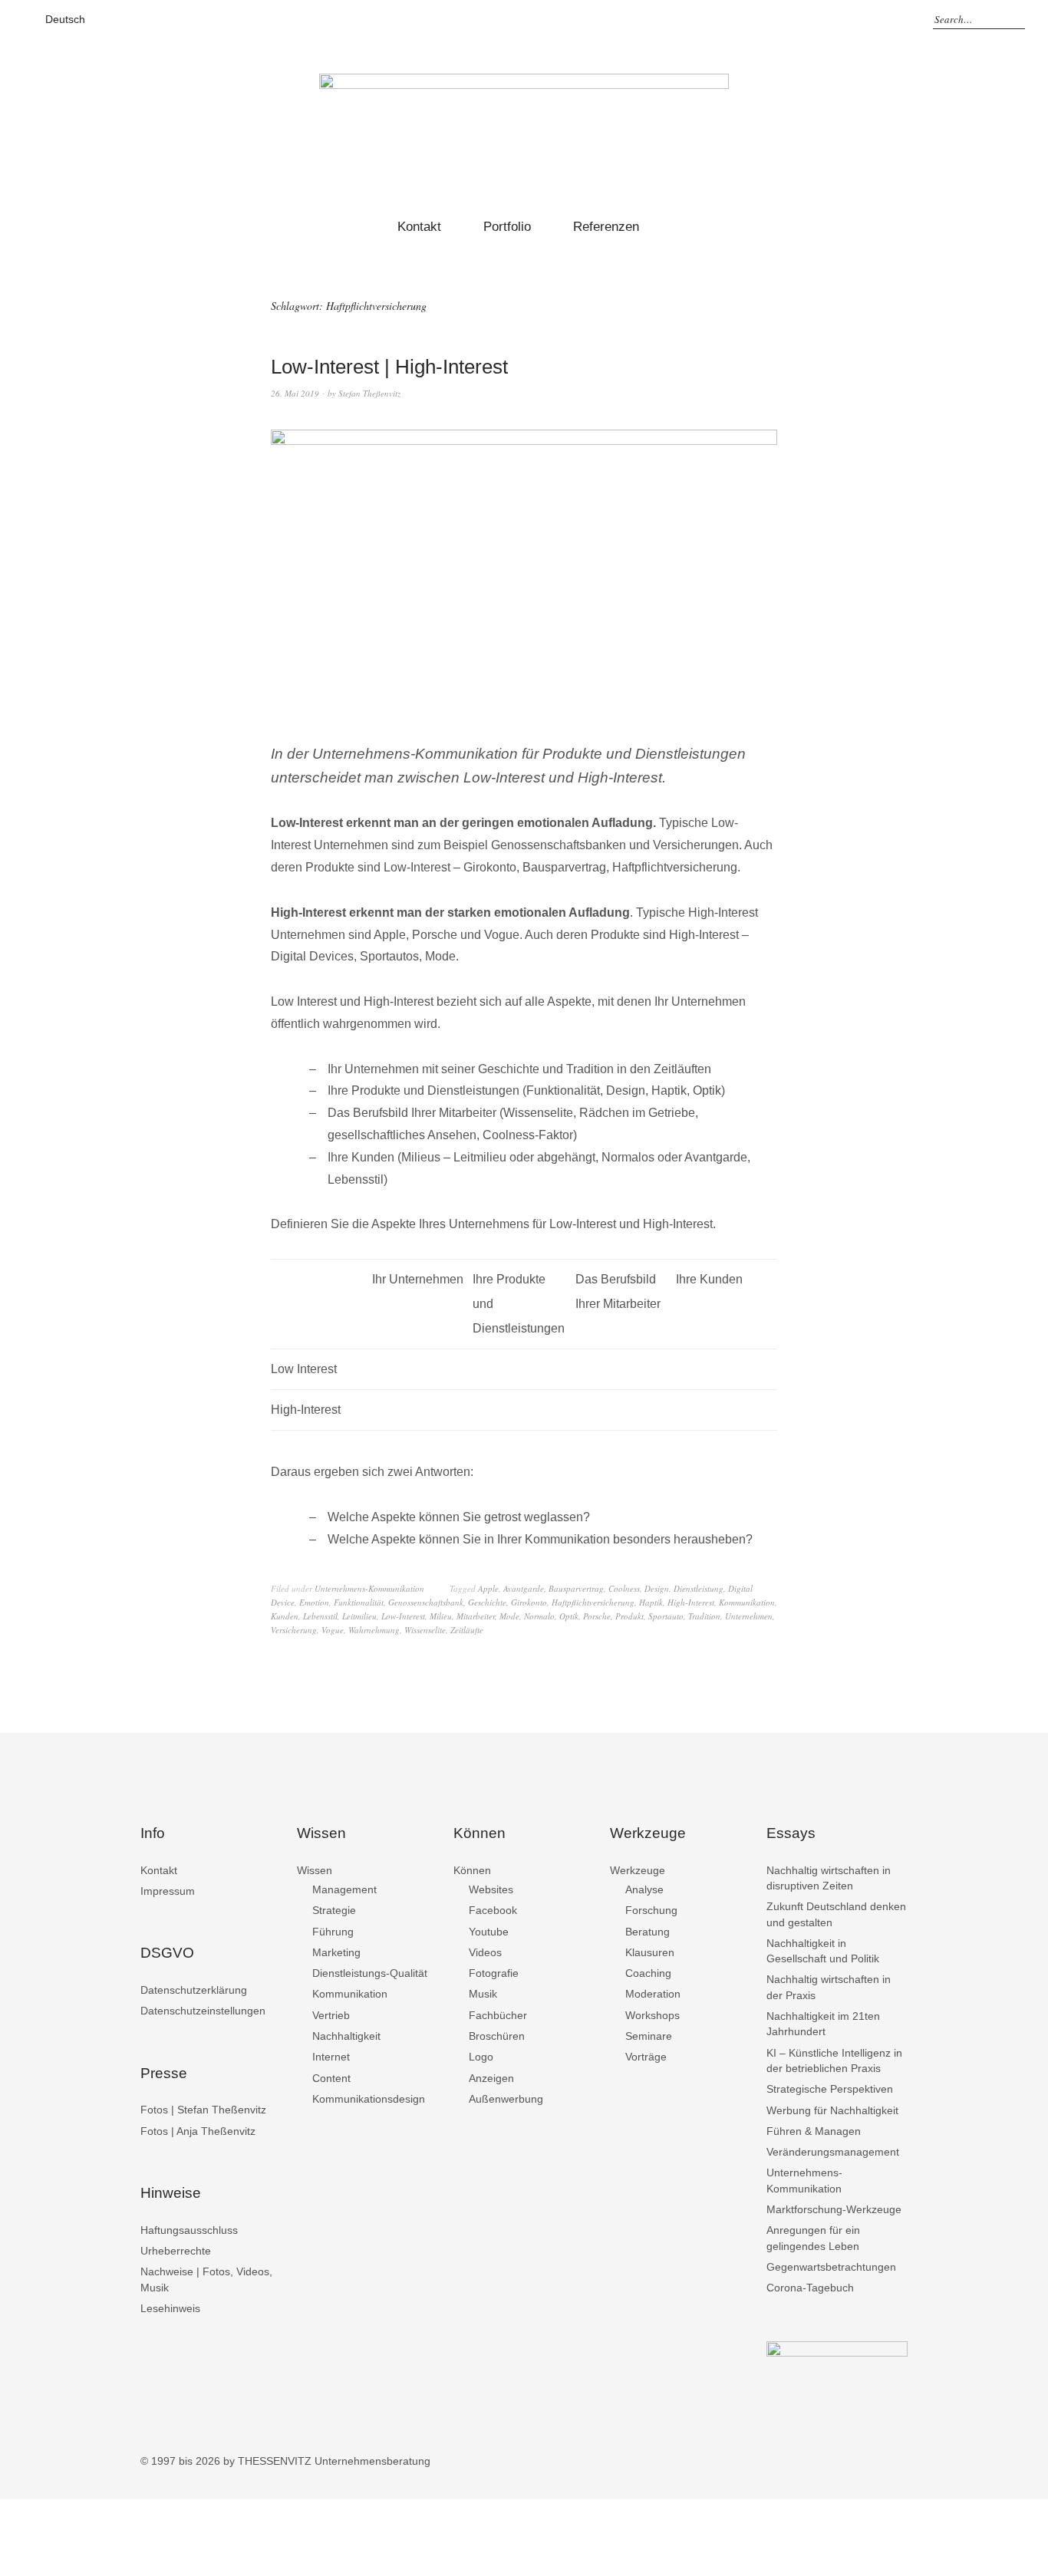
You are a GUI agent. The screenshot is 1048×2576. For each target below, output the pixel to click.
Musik (483, 1994)
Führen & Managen (814, 2131)
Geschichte (487, 1602)
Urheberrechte (176, 2251)
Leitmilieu (359, 1616)
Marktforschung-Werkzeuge (834, 2209)
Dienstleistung (699, 1588)
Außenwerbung (506, 2099)
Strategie (334, 1910)
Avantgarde (524, 1588)
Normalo (539, 1616)
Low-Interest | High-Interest (389, 367)
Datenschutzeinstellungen (203, 2011)
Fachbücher (498, 2015)
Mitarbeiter (476, 1616)
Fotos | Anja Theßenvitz (198, 2131)
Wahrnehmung (374, 1630)
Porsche (597, 1616)
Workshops (653, 2015)
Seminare (649, 2036)
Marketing (336, 1952)
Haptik (651, 1602)
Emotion (314, 1602)
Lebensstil (320, 1616)
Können (472, 1870)
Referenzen (606, 227)
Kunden (285, 1616)
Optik (569, 1616)
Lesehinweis (170, 2308)
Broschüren (497, 2036)
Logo (481, 2057)
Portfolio (507, 227)
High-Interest (691, 1602)
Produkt (629, 1616)
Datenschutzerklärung (194, 1990)
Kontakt (419, 227)
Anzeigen (491, 2078)
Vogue (333, 1630)
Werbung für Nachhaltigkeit (832, 2110)
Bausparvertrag (576, 1588)
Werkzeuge (638, 1870)
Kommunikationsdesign (369, 2099)
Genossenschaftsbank (426, 1602)
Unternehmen (749, 1616)
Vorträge (646, 2057)
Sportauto (666, 1616)
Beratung (648, 1932)
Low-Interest (403, 1616)
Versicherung (294, 1630)
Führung (333, 1932)
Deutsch (65, 19)
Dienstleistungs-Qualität (370, 1973)
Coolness (624, 1588)
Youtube (489, 1932)
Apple (488, 1588)
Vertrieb (331, 2015)
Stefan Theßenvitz (369, 393)
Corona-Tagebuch (810, 2288)
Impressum (168, 1891)
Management (344, 1889)
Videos (485, 1952)
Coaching (648, 1973)
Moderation (653, 1994)
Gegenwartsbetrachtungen (831, 2267)
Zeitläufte (467, 1630)
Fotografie (494, 1973)
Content (331, 2078)
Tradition (704, 1616)
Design (657, 1588)
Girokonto (529, 1602)
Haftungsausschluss (189, 2230)
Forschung (651, 1910)
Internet (331, 2057)
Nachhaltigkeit (346, 2036)
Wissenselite (425, 1630)
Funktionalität (359, 1602)
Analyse (644, 1889)
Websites (491, 1889)
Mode (509, 1616)
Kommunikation (747, 1602)
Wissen (315, 1870)
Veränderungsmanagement (833, 2152)
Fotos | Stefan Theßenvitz (203, 2110)
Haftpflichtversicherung (593, 1602)
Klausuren (650, 1952)
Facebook (493, 1910)
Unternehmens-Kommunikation (369, 1588)
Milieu (441, 1616)
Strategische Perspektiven (830, 2089)
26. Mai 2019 (295, 393)
